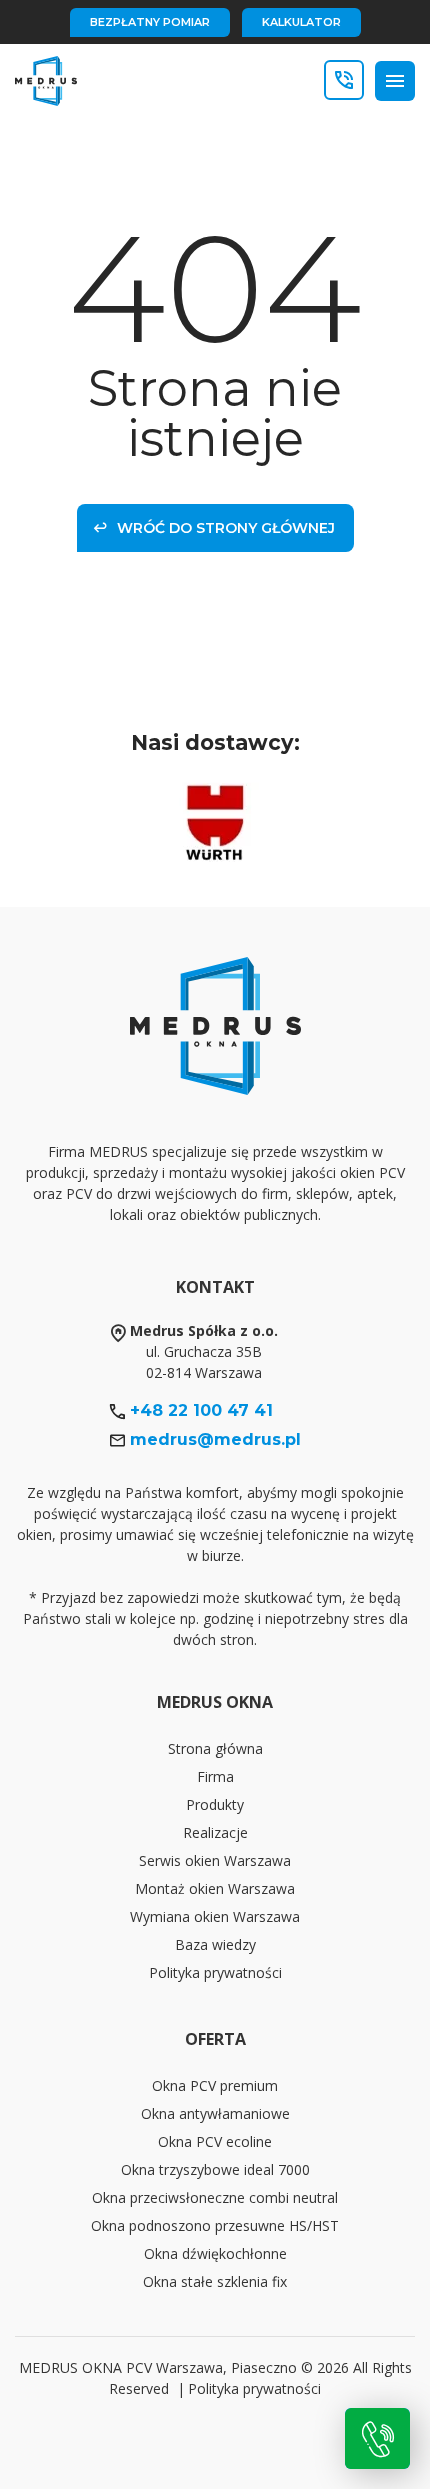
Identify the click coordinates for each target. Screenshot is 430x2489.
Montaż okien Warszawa (215, 1888)
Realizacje (215, 1832)
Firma (215, 1776)
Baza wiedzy (215, 1944)
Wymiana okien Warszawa (215, 1916)
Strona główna (215, 1748)
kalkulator (301, 22)
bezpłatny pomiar (150, 22)
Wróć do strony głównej (226, 528)
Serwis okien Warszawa (215, 1860)
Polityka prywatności (215, 1972)
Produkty (215, 1804)
